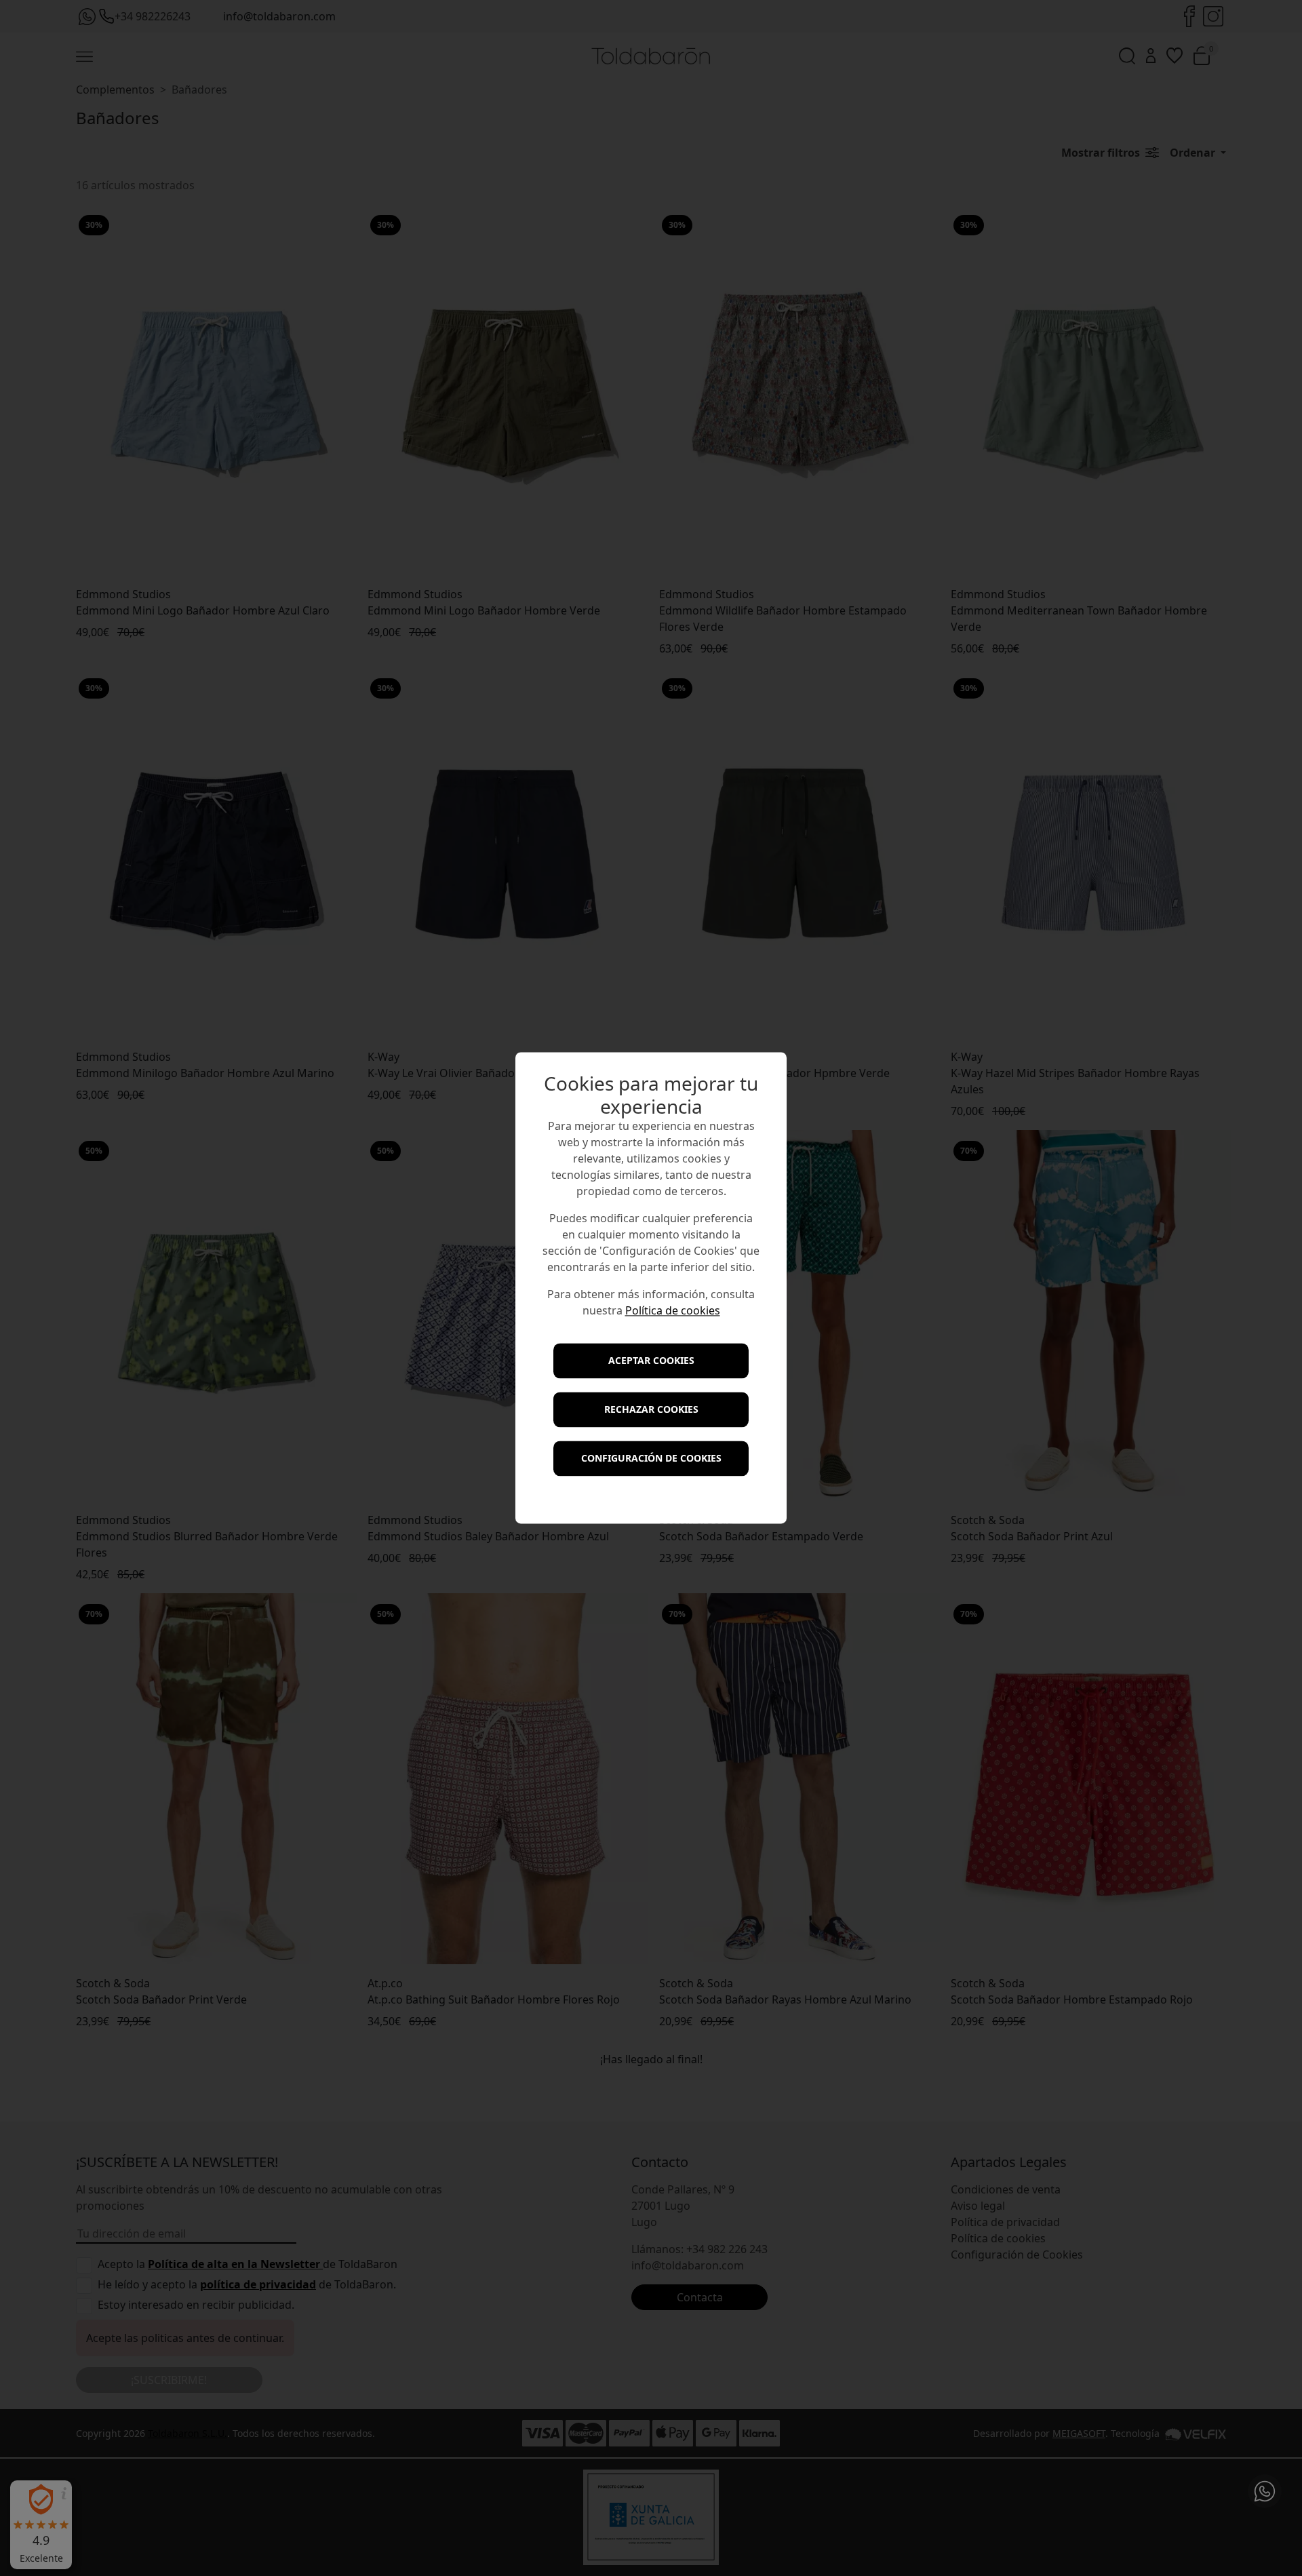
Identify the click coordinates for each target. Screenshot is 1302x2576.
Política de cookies (673, 1311)
